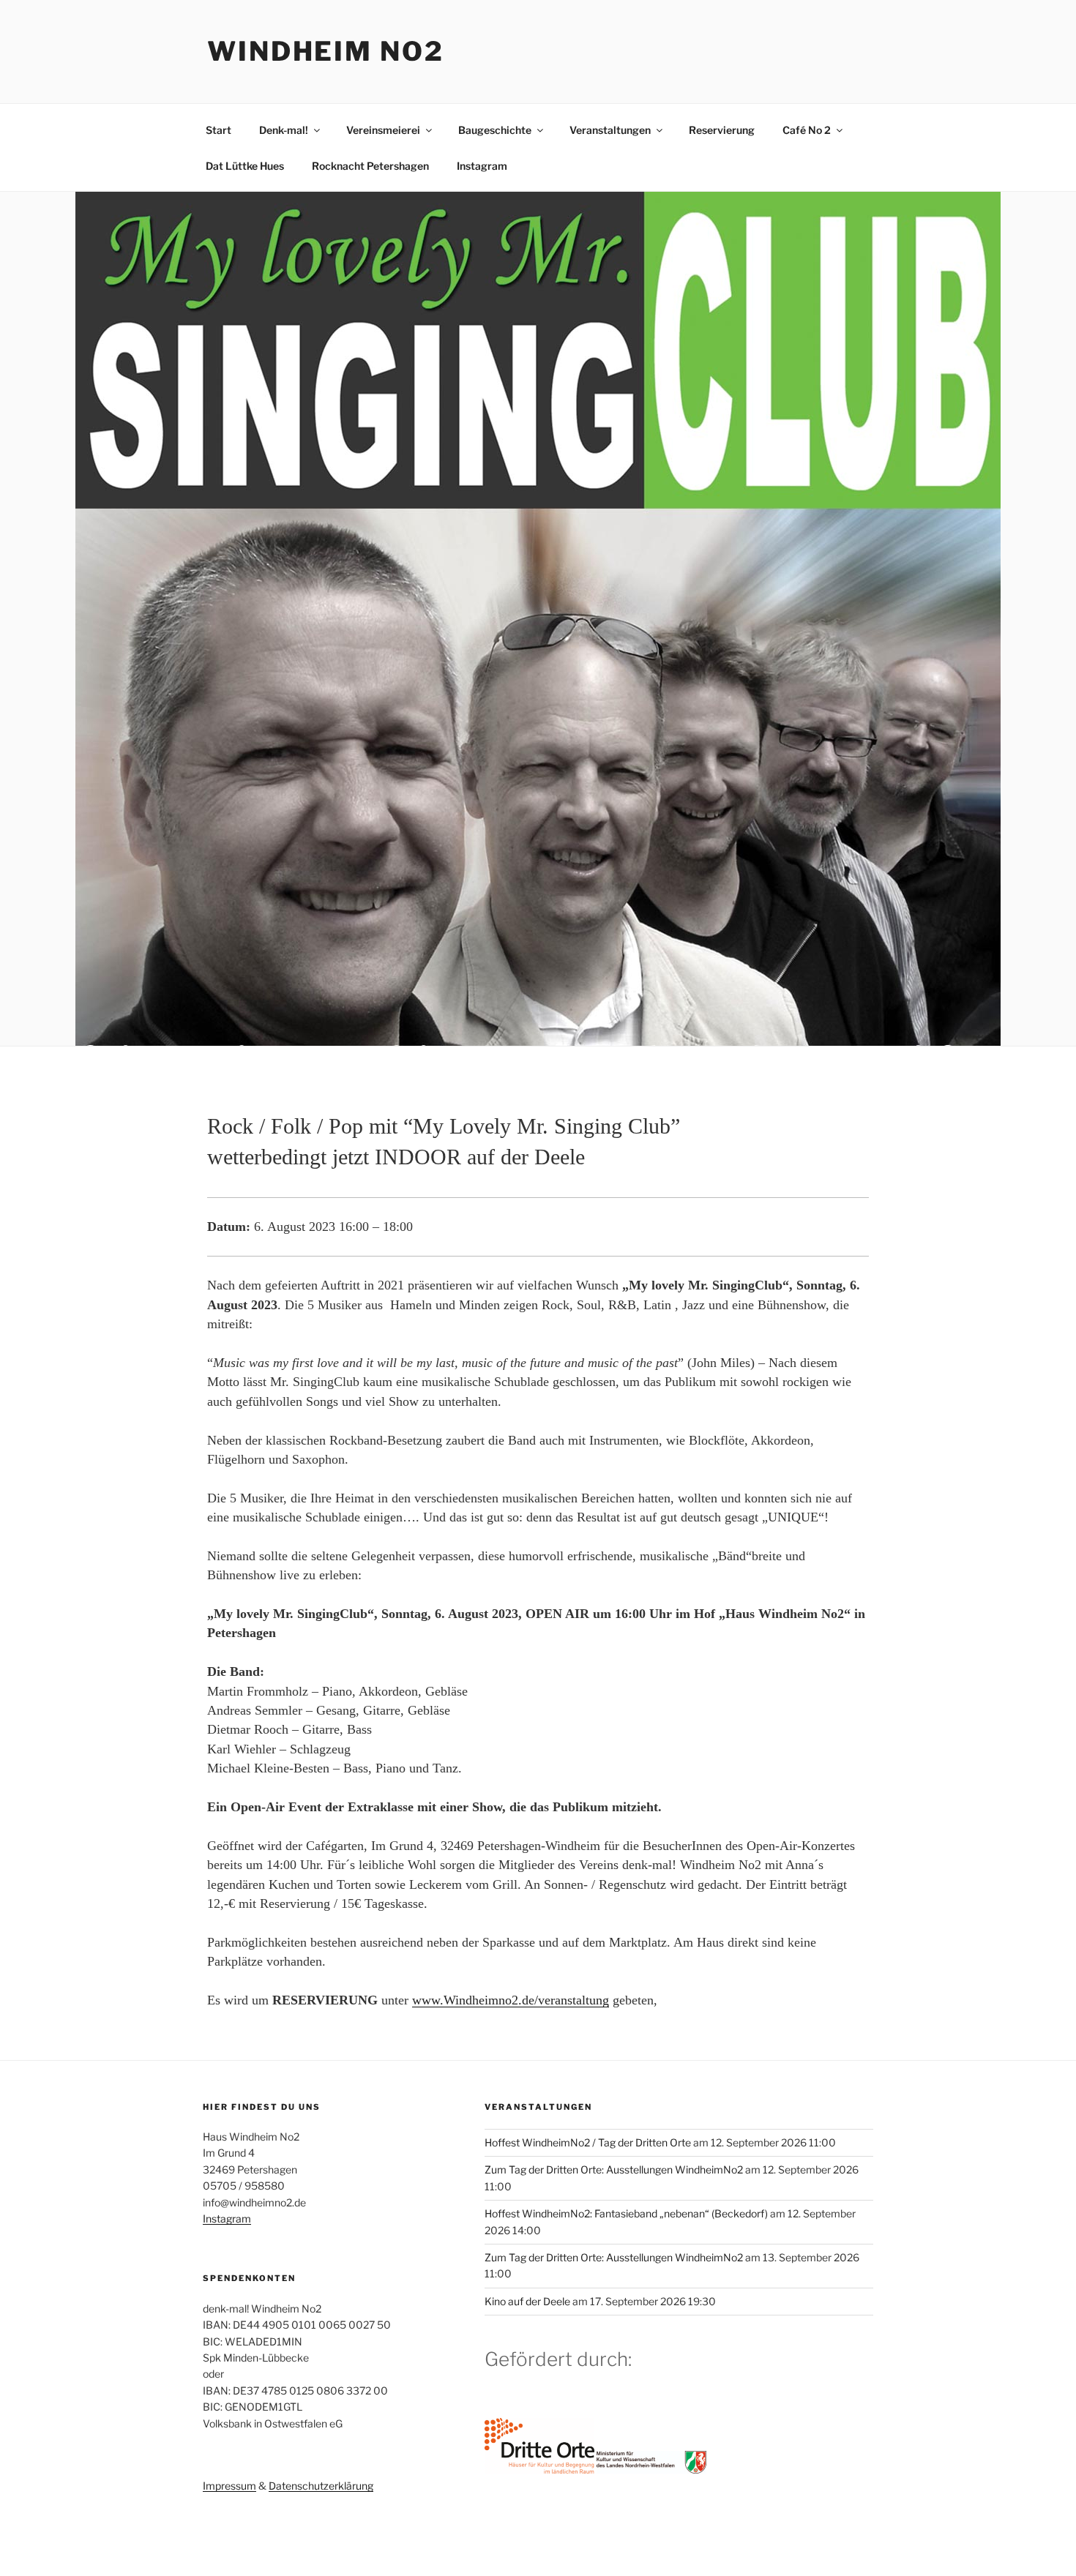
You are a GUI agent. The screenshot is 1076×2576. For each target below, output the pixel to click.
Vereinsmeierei (383, 130)
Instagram (482, 166)
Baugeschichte (495, 130)
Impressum (229, 2486)
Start (218, 130)
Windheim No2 (326, 51)
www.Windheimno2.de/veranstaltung (511, 2000)
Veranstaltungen (610, 130)
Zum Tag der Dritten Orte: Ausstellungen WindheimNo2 (614, 2169)
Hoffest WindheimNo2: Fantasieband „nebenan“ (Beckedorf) (626, 2213)
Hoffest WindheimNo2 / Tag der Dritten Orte (588, 2142)
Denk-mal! (284, 130)
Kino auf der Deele (527, 2301)
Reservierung (722, 130)
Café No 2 (807, 130)
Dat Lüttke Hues (245, 166)
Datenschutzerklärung (321, 2486)
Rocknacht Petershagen (370, 166)
